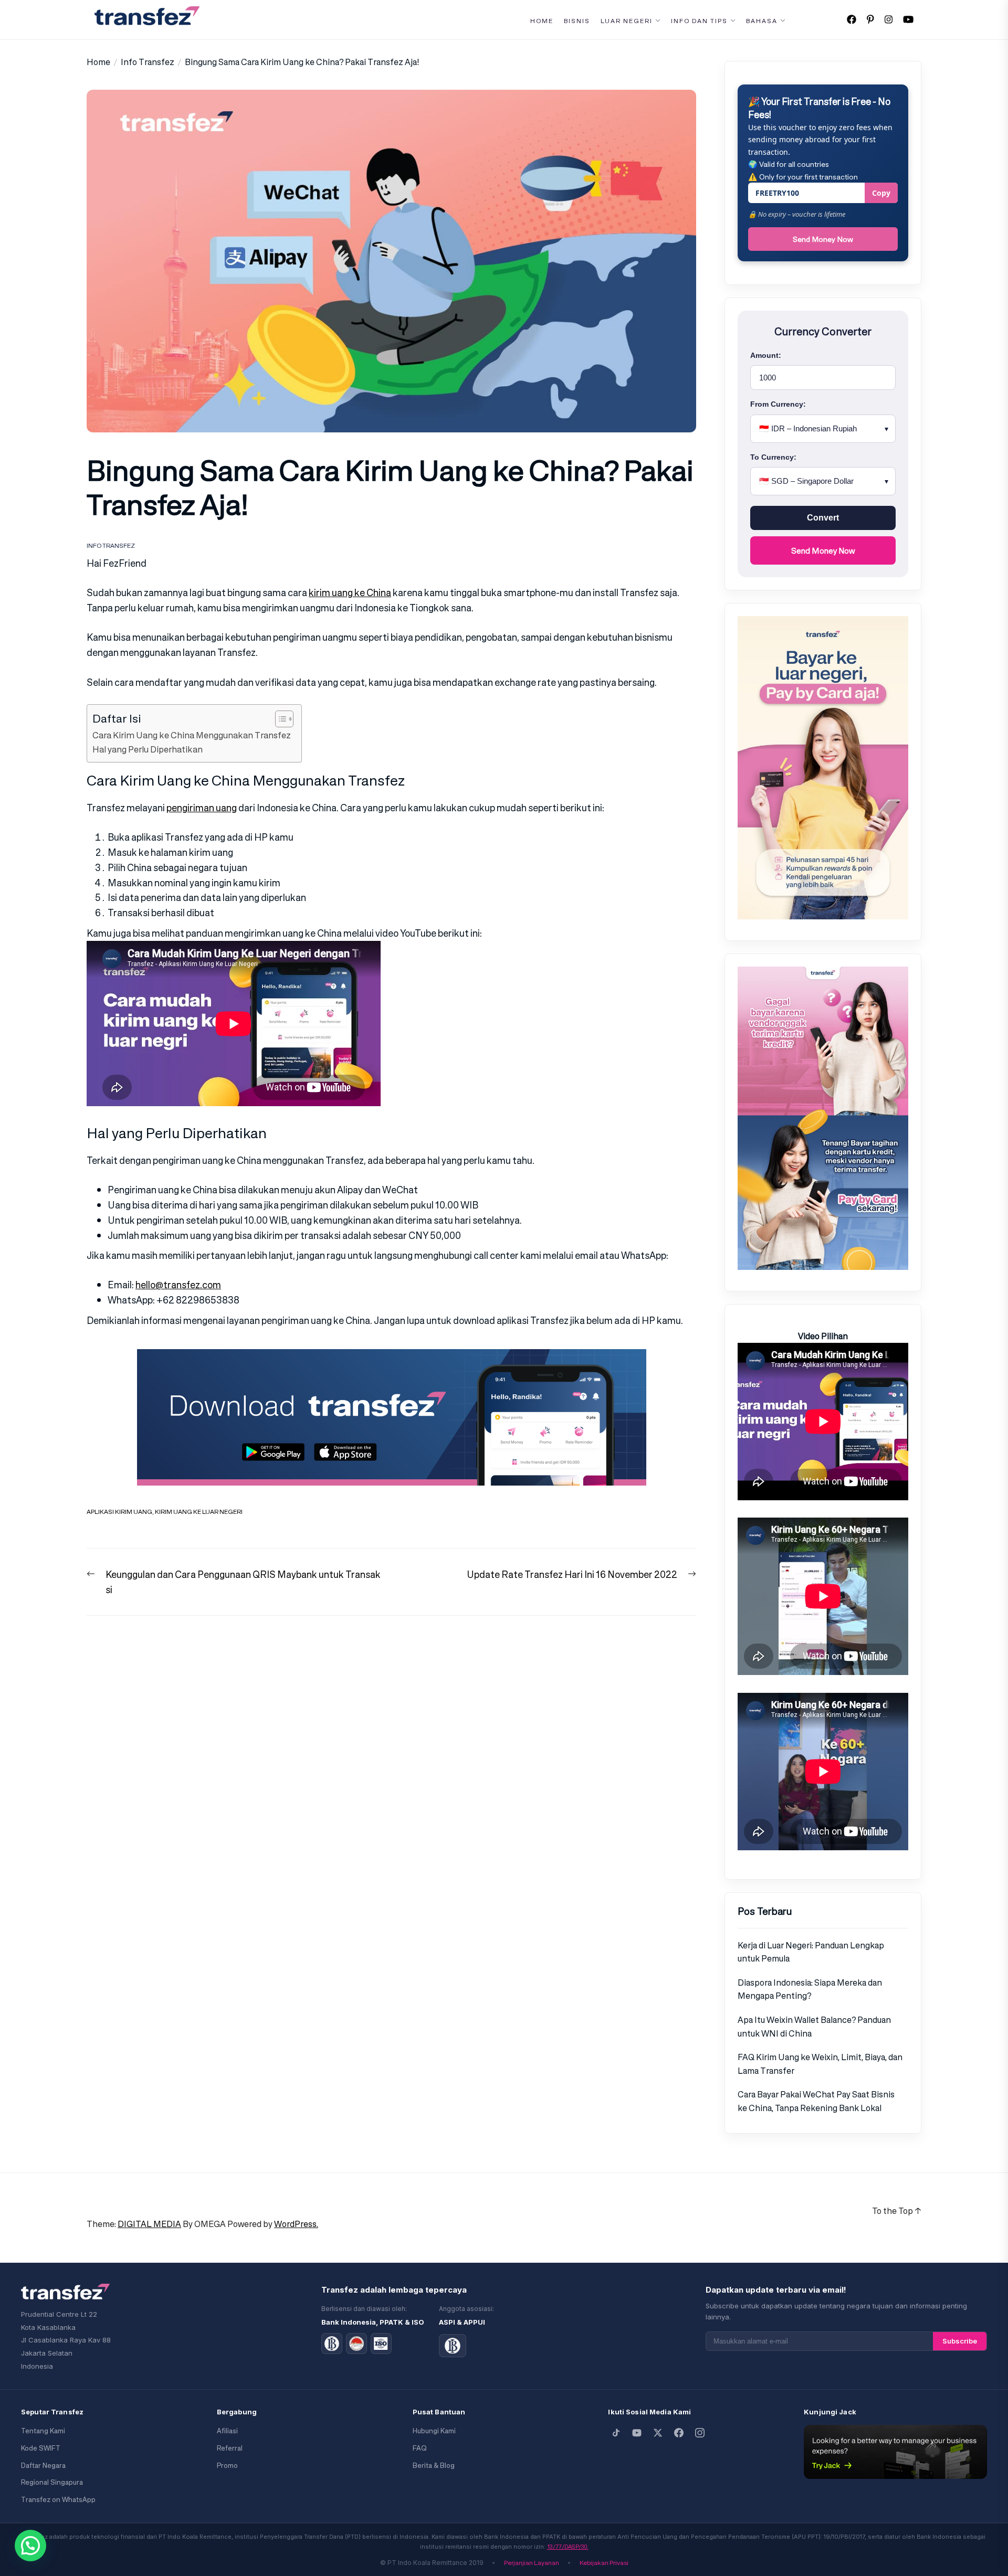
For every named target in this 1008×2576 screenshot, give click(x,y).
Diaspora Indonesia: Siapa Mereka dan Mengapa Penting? (810, 1989)
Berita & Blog (434, 2466)
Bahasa (762, 21)
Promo (227, 2466)
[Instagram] (700, 2433)
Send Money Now (823, 239)
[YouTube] (637, 2433)
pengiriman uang (202, 808)
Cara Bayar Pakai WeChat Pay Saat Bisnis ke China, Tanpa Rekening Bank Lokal (816, 2101)
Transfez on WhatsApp (58, 2500)
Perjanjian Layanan (532, 2563)
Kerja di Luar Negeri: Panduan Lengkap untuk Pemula (811, 1952)
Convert (823, 518)
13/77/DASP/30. (568, 2547)
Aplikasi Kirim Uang (119, 1512)
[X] (658, 2433)
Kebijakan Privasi (604, 2563)
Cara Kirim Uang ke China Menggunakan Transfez (192, 735)
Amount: (766, 355)
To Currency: (773, 457)
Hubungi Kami (434, 2431)
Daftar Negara (43, 2466)
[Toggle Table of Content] (279, 719)
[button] (30, 2546)
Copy (881, 193)
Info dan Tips (699, 21)
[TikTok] (616, 2433)
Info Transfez (111, 545)
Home (542, 21)
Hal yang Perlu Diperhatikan (148, 749)
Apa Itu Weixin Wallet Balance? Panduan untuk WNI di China (814, 2027)
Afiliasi (227, 2431)
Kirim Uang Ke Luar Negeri (199, 1512)
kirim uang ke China (350, 592)
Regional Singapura (52, 2482)
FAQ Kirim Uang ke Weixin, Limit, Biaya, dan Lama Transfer (820, 2064)
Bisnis (577, 21)
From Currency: (778, 404)
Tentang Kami (43, 2431)
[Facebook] (679, 2433)
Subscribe (960, 2341)
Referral (230, 2448)
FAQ (419, 2448)
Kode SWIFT (41, 2448)
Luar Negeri (627, 21)
